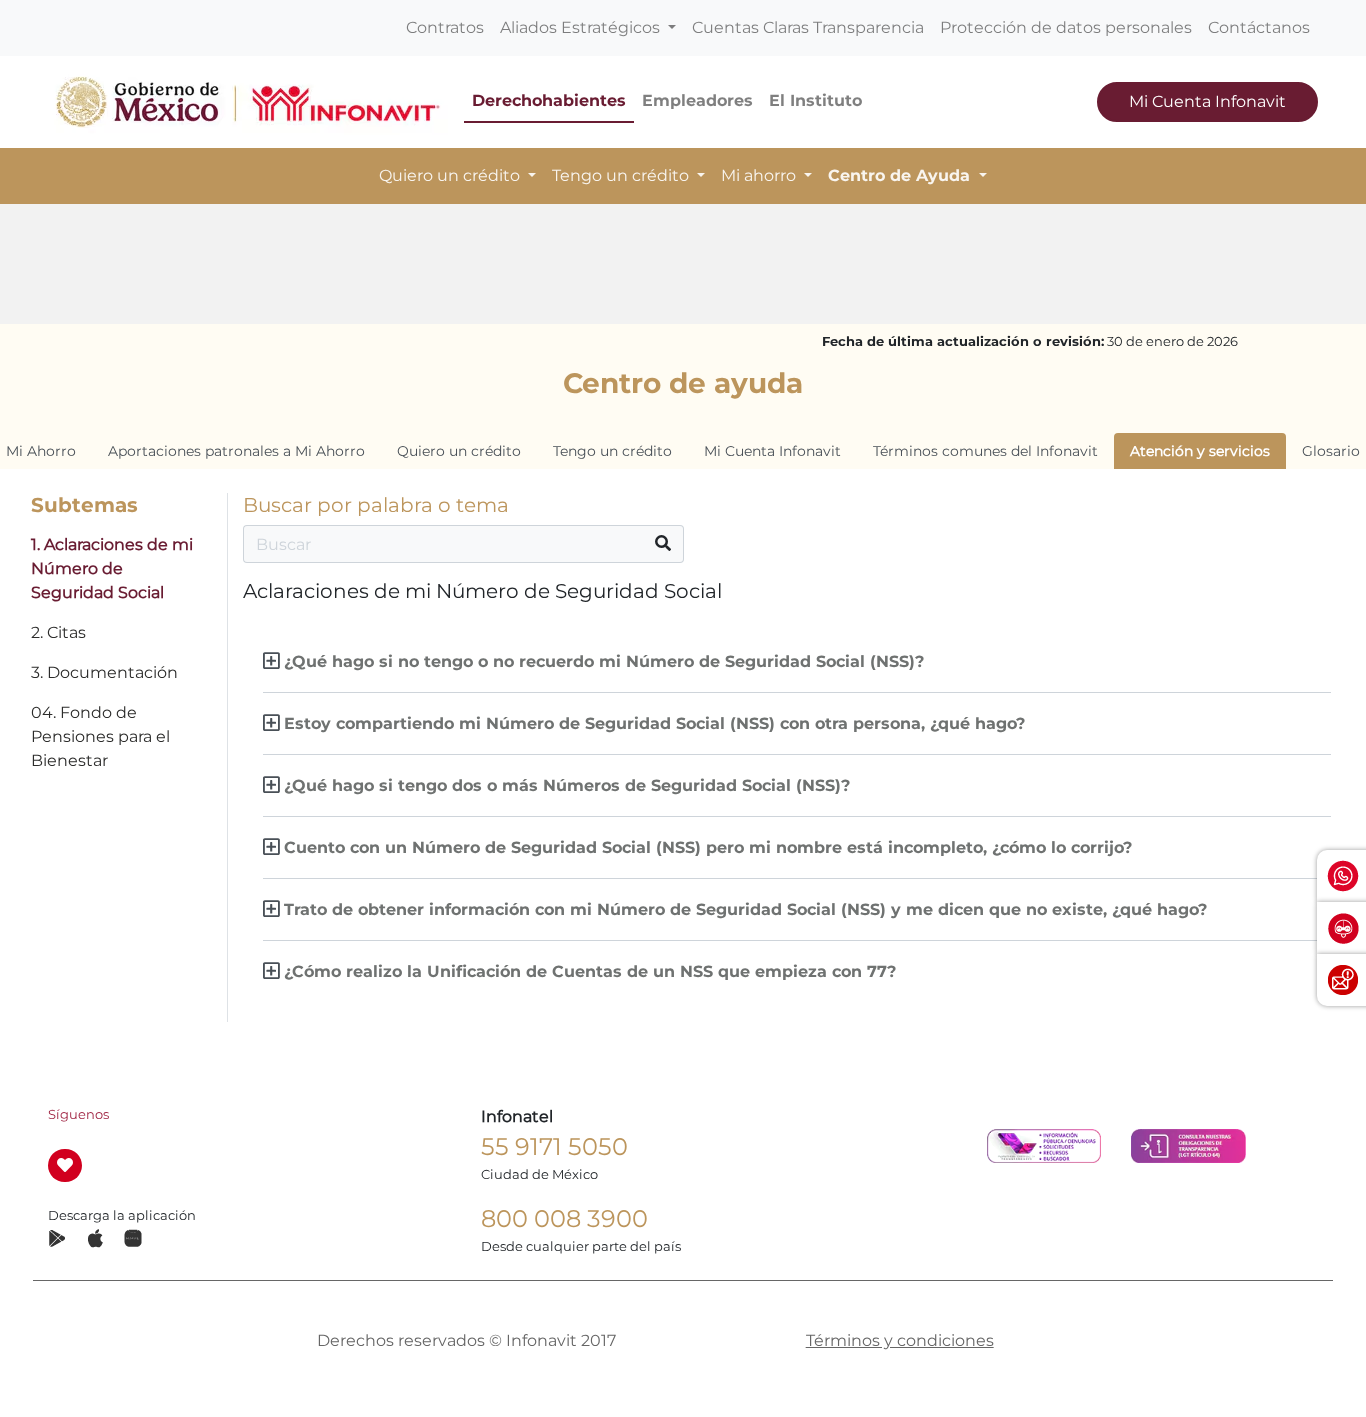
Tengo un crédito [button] (622, 175)
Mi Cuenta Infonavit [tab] (772, 451)
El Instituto (815, 100)
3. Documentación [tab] (104, 672)
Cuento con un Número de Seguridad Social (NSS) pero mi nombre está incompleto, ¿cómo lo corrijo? (708, 847)
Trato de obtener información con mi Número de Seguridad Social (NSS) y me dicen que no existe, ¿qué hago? (745, 909)
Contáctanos (1259, 27)
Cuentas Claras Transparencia (808, 27)
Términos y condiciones (900, 1340)
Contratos (445, 27)
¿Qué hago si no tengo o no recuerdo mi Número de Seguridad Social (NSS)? (604, 661)
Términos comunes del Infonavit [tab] (985, 451)
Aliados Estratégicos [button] (582, 27)
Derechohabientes (549, 100)
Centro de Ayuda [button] (901, 175)
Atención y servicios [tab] (1200, 451)
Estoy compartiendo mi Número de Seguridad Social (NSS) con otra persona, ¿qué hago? (654, 723)
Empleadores (697, 100)
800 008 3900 (564, 1218)
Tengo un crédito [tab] (612, 451)
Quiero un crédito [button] (451, 175)
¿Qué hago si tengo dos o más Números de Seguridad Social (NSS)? (567, 785)
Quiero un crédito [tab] (459, 451)
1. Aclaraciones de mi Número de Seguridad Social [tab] (112, 568)
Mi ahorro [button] (760, 175)
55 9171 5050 (554, 1146)
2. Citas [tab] (58, 632)
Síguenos (78, 1114)
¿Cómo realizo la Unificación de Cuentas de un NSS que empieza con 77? (590, 971)
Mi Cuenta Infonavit (1207, 101)
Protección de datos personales (1066, 27)
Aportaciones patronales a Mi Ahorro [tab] (236, 451)
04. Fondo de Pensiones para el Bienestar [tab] (100, 736)
